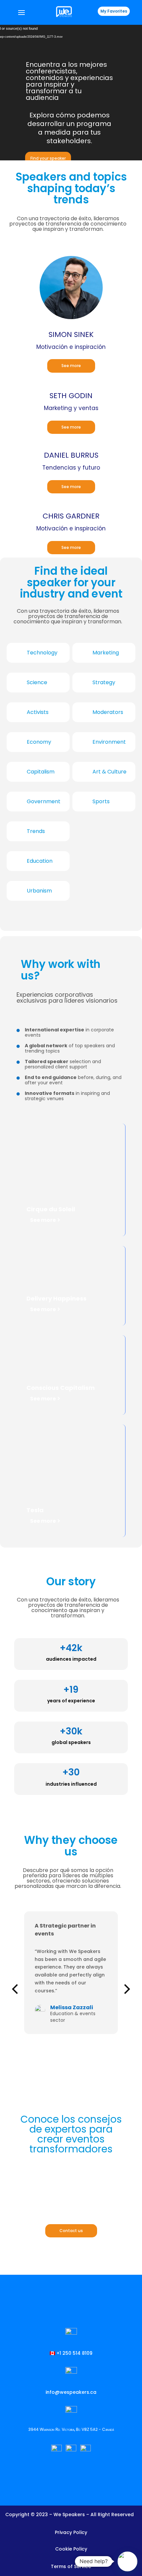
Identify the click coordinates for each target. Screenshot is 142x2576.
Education (40, 861)
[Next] (126, 1989)
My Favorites (114, 11)
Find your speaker (48, 158)
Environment (109, 742)
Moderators (108, 712)
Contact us (71, 2231)
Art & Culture (109, 772)
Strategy (104, 682)
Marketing (106, 653)
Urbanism (39, 891)
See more (71, 366)
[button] (127, 2561)
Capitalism (41, 772)
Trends (36, 831)
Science (37, 682)
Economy (39, 742)
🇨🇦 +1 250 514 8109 (71, 2353)
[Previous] (16, 1989)
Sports (101, 801)
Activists (38, 712)
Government (44, 801)
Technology (42, 653)
